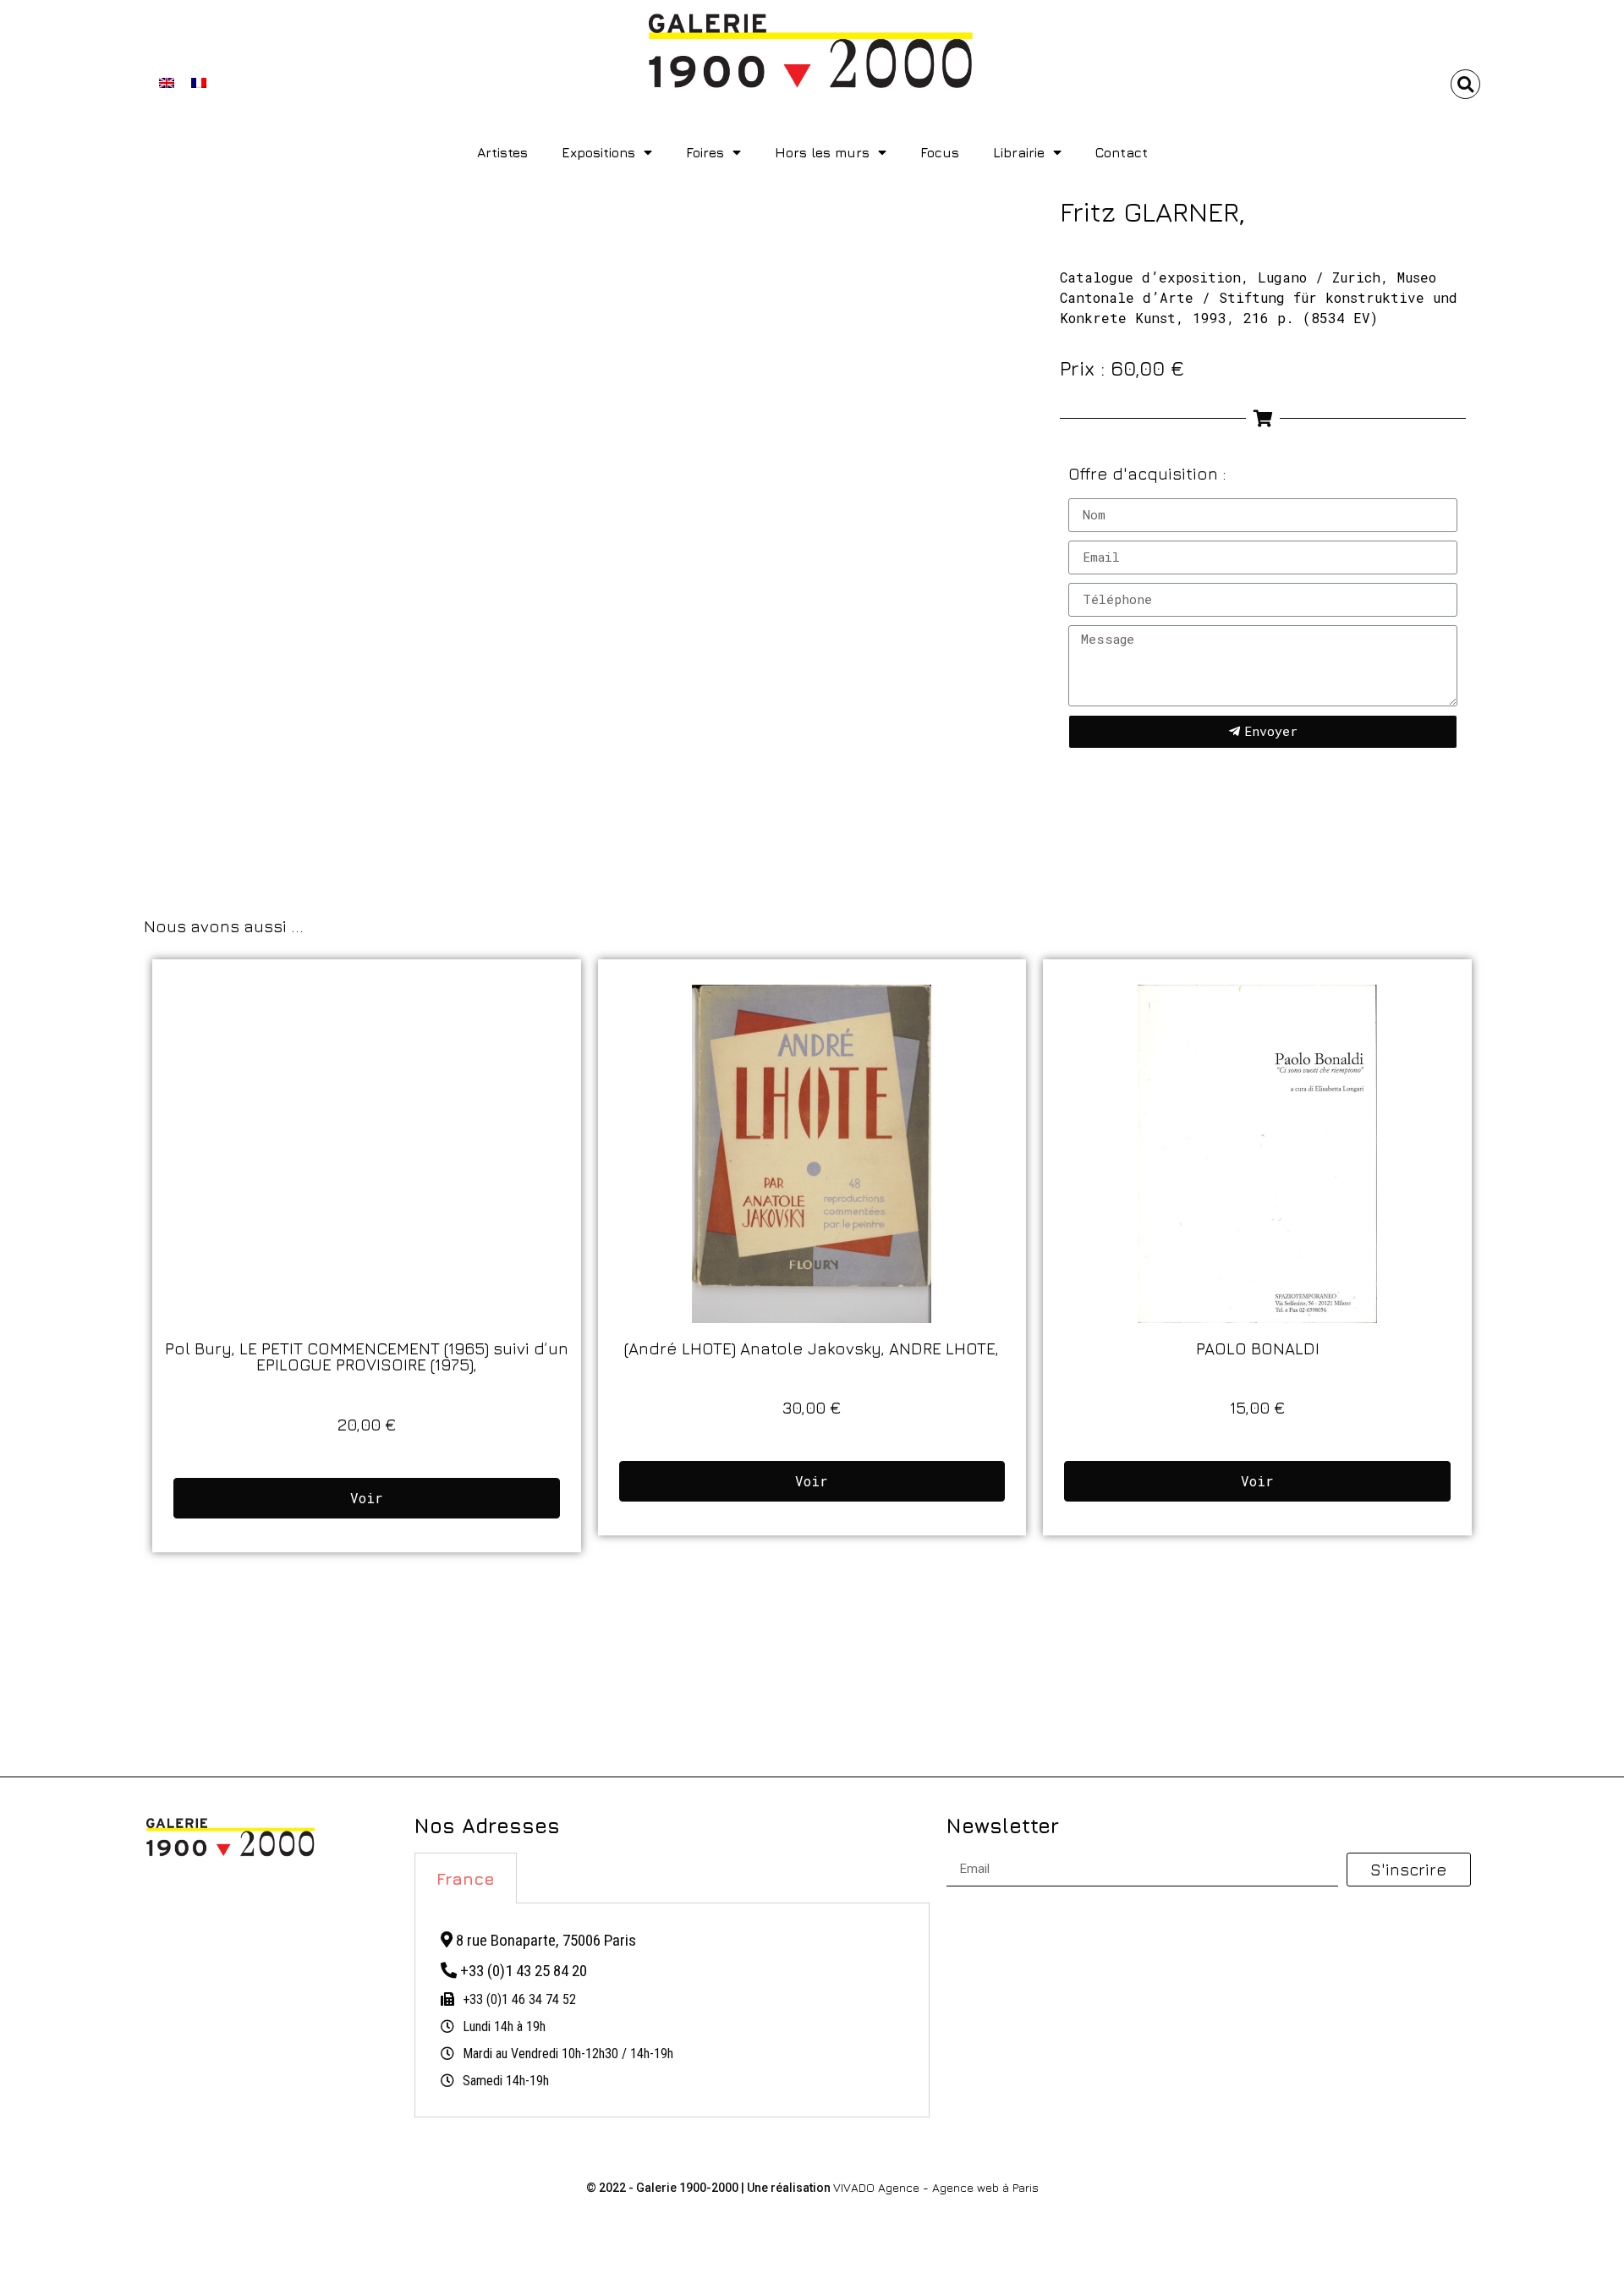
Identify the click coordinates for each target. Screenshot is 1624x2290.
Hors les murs (822, 152)
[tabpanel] (672, 2011)
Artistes (502, 152)
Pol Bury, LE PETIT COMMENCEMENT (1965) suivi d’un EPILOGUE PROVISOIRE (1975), (367, 1356)
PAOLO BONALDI (1258, 1348)
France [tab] (466, 1878)
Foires (705, 152)
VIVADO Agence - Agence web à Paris (936, 2187)
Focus (940, 152)
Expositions (598, 152)
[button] (1465, 84)
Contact (1122, 152)
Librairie (1019, 152)
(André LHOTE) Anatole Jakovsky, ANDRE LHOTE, (812, 1348)
